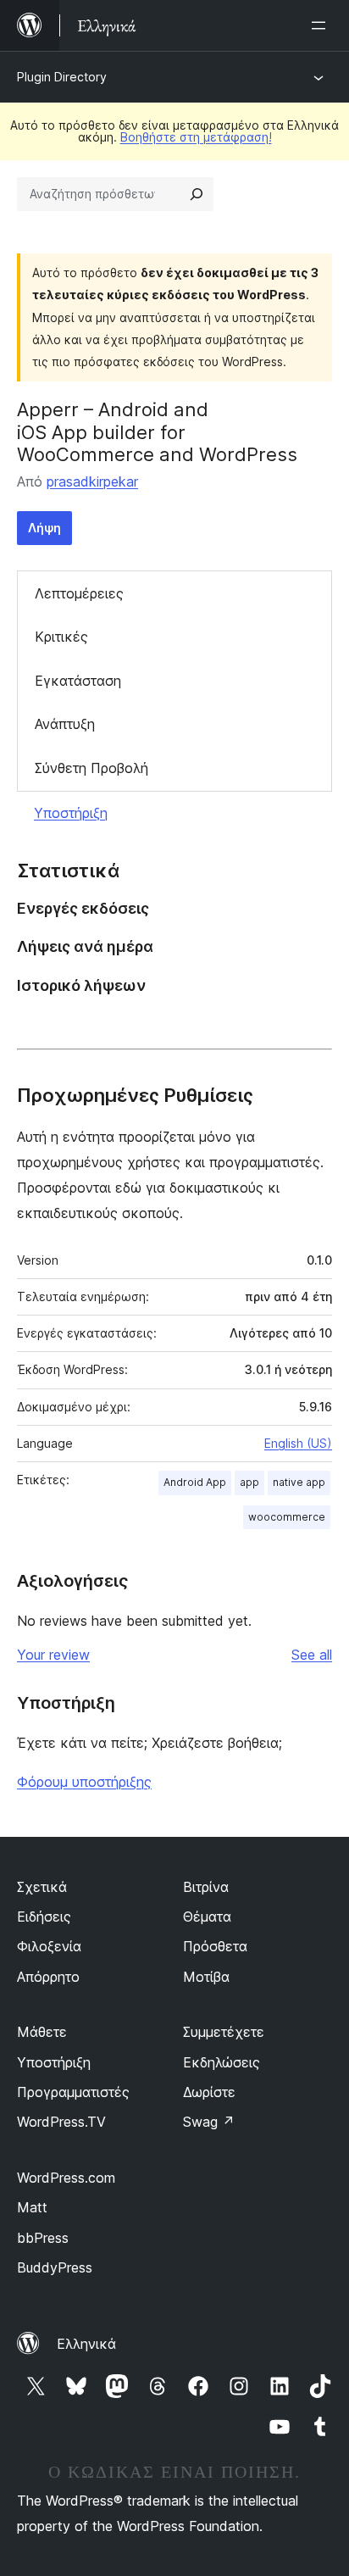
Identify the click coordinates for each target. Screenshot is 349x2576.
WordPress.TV (61, 2122)
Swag (209, 2122)
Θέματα (207, 1917)
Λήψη (44, 528)
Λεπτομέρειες (79, 593)
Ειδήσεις (44, 1917)
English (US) (298, 1443)
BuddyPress (55, 2267)
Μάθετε (42, 2032)
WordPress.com (66, 2178)
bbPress (43, 2238)
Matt (32, 2207)
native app (299, 1482)
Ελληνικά (86, 2344)
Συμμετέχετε (224, 2032)
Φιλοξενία (49, 1946)
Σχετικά (42, 1887)
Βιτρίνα (206, 1887)
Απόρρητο (48, 1977)
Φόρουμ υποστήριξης (84, 1782)
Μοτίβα (206, 1977)
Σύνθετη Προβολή (91, 768)
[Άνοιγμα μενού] (322, 25)
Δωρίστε (209, 2092)
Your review (53, 1655)
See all (312, 1655)
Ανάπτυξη (65, 724)
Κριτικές (61, 637)
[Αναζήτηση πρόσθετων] (197, 194)
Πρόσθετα (215, 1946)
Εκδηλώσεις (222, 2062)
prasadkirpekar (92, 481)
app (249, 1482)
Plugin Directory (62, 77)
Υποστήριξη (71, 813)
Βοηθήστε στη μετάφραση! (196, 137)
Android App (195, 1482)
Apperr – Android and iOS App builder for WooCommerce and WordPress (157, 432)
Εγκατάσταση (78, 681)
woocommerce (287, 1517)
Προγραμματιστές (73, 2092)
